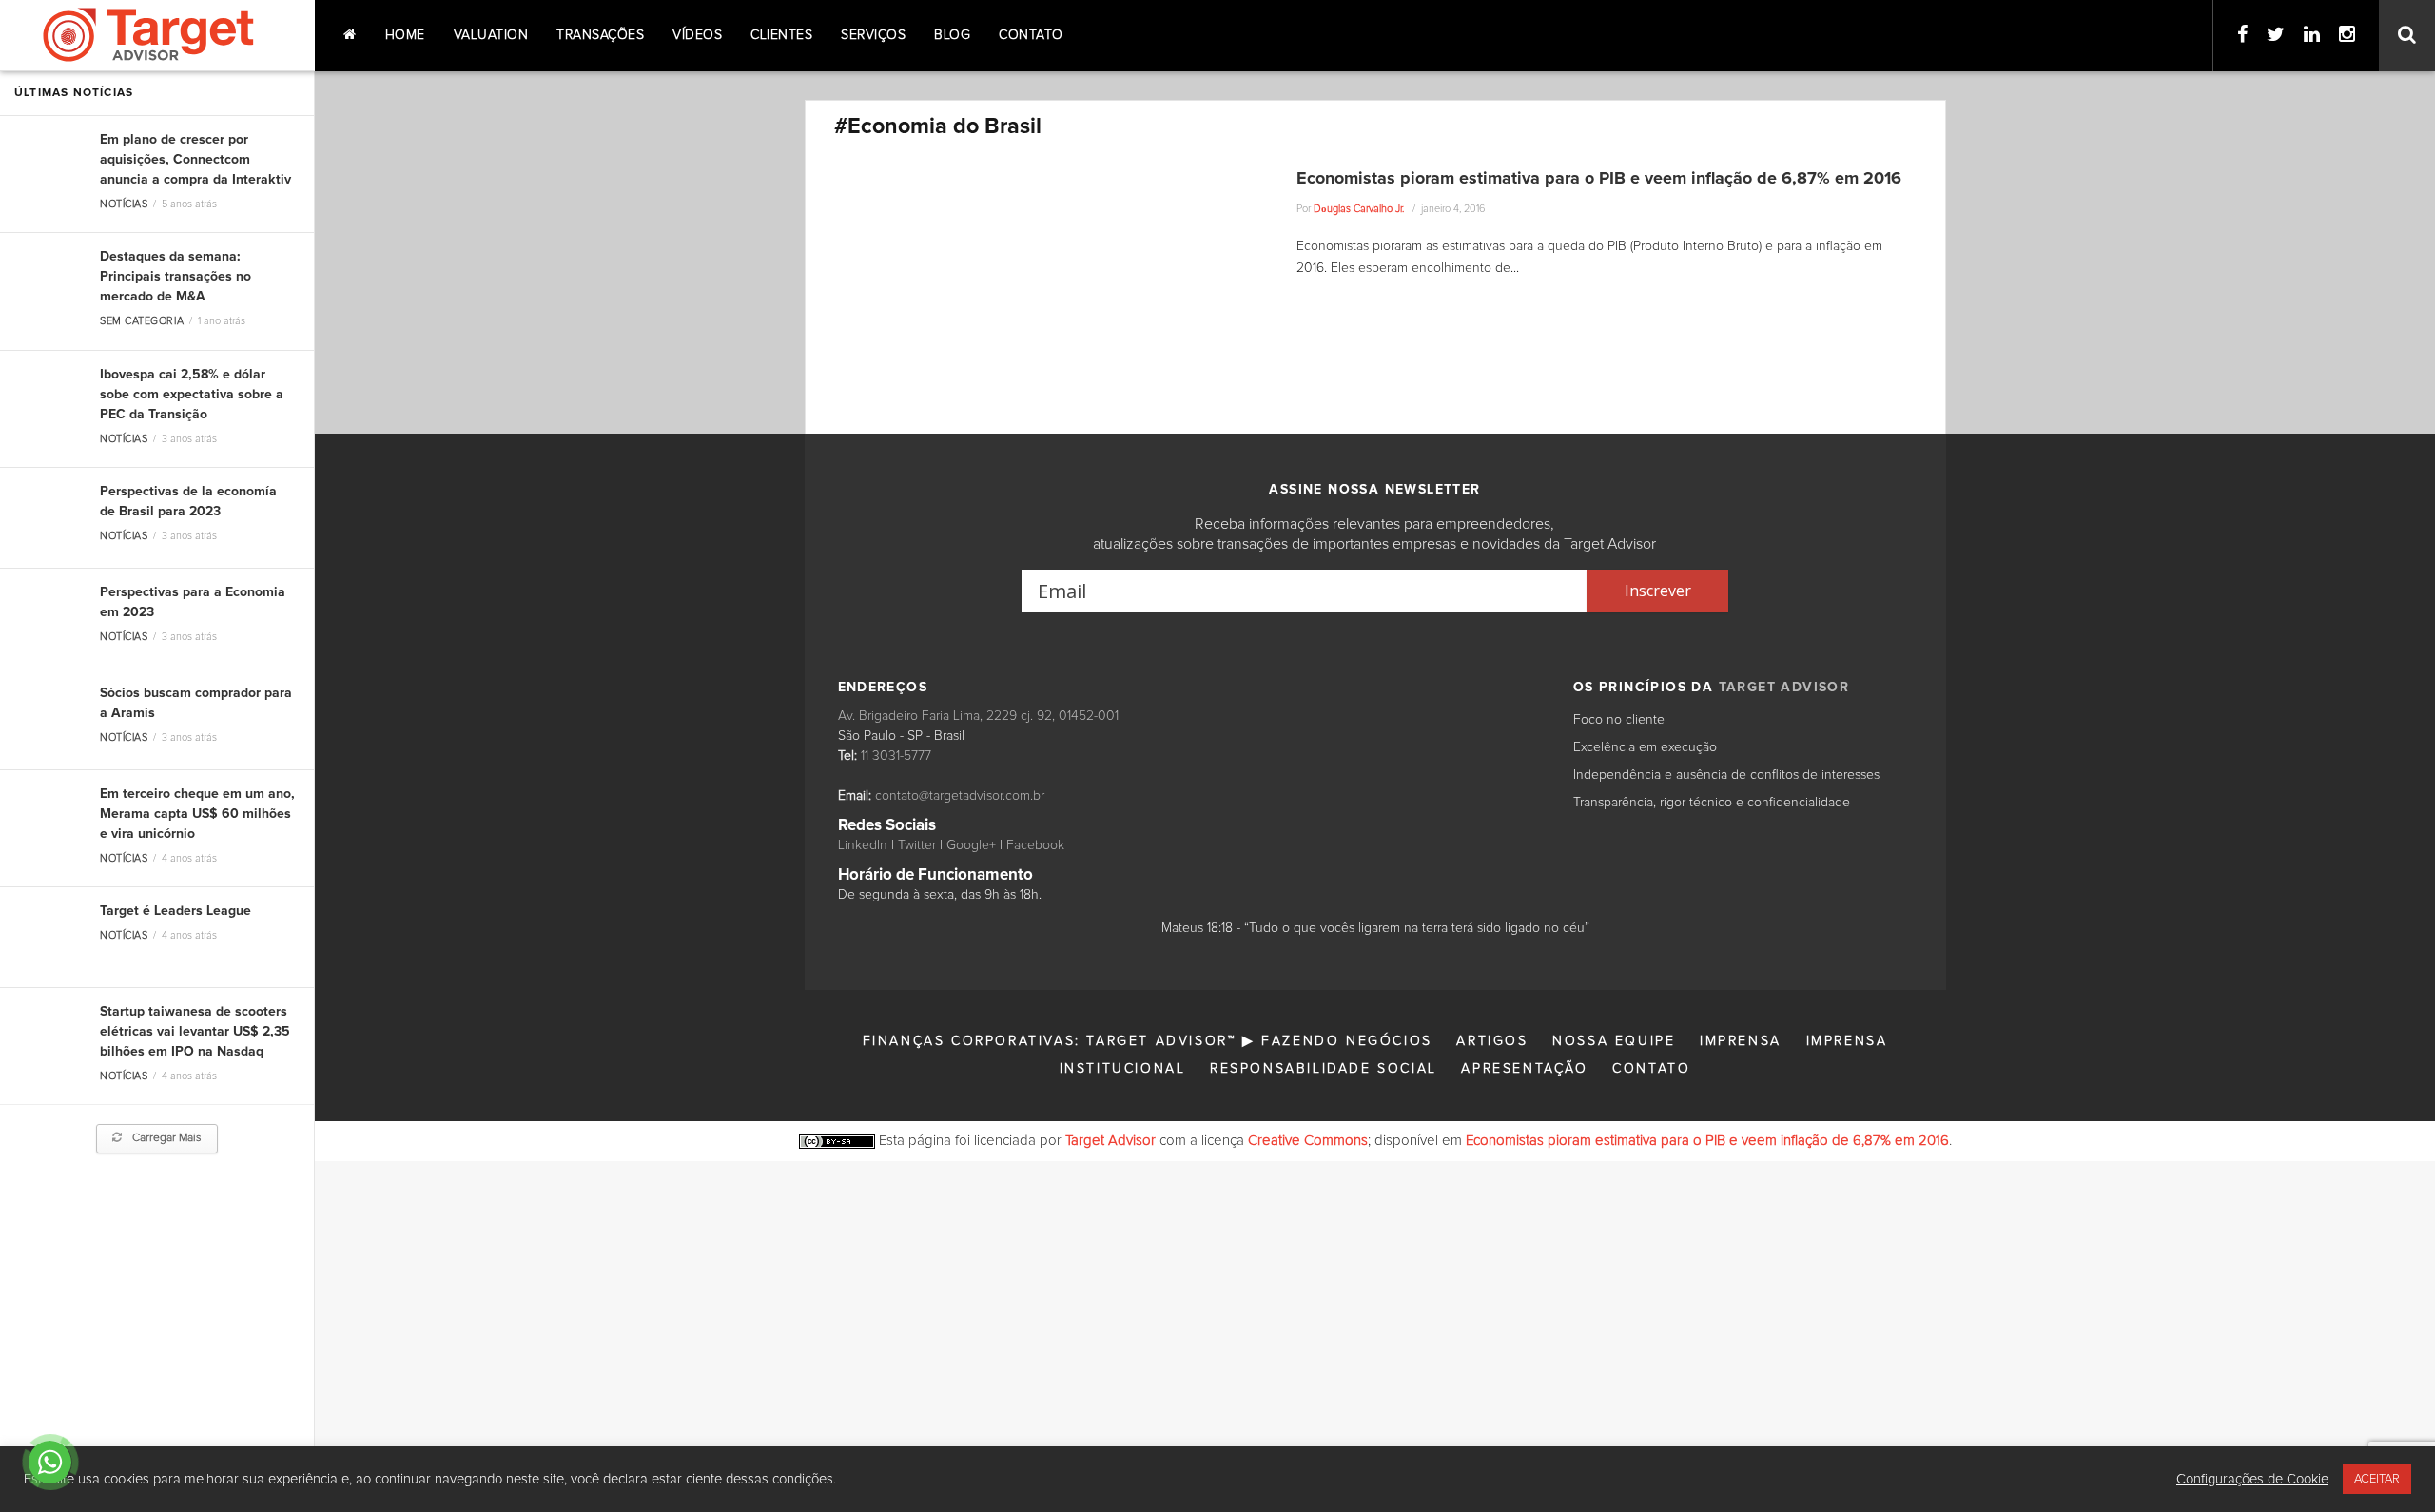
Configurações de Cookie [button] (2252, 1479)
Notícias (124, 204)
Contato (1031, 35)
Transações (600, 35)
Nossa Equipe (1614, 1041)
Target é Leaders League (175, 911)
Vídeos (697, 35)
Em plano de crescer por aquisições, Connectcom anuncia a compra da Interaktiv (195, 160)
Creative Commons (1308, 1141)
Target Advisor (1110, 1141)
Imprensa (1741, 1041)
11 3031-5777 (896, 756)
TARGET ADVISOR (1784, 688)
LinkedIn (863, 845)
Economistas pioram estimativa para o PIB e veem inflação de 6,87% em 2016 (1599, 179)
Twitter (917, 845)
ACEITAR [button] (2377, 1479)
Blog (952, 35)
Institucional (1123, 1069)
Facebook (1035, 845)
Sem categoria (142, 321)
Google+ (971, 845)
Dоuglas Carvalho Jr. (1359, 209)
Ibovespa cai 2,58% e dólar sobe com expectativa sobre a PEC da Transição (192, 395)
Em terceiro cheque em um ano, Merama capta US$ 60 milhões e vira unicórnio (197, 814)
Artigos (1492, 1041)
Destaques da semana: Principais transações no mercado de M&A (175, 277)
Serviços (873, 35)
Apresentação (1524, 1069)
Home (405, 35)
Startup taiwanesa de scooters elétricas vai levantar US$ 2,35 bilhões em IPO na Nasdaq (195, 1032)
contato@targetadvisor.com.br (960, 796)
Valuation (491, 35)
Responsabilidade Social (1324, 1069)
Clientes (781, 35)
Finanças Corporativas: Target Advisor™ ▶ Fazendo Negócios (1148, 1041)
